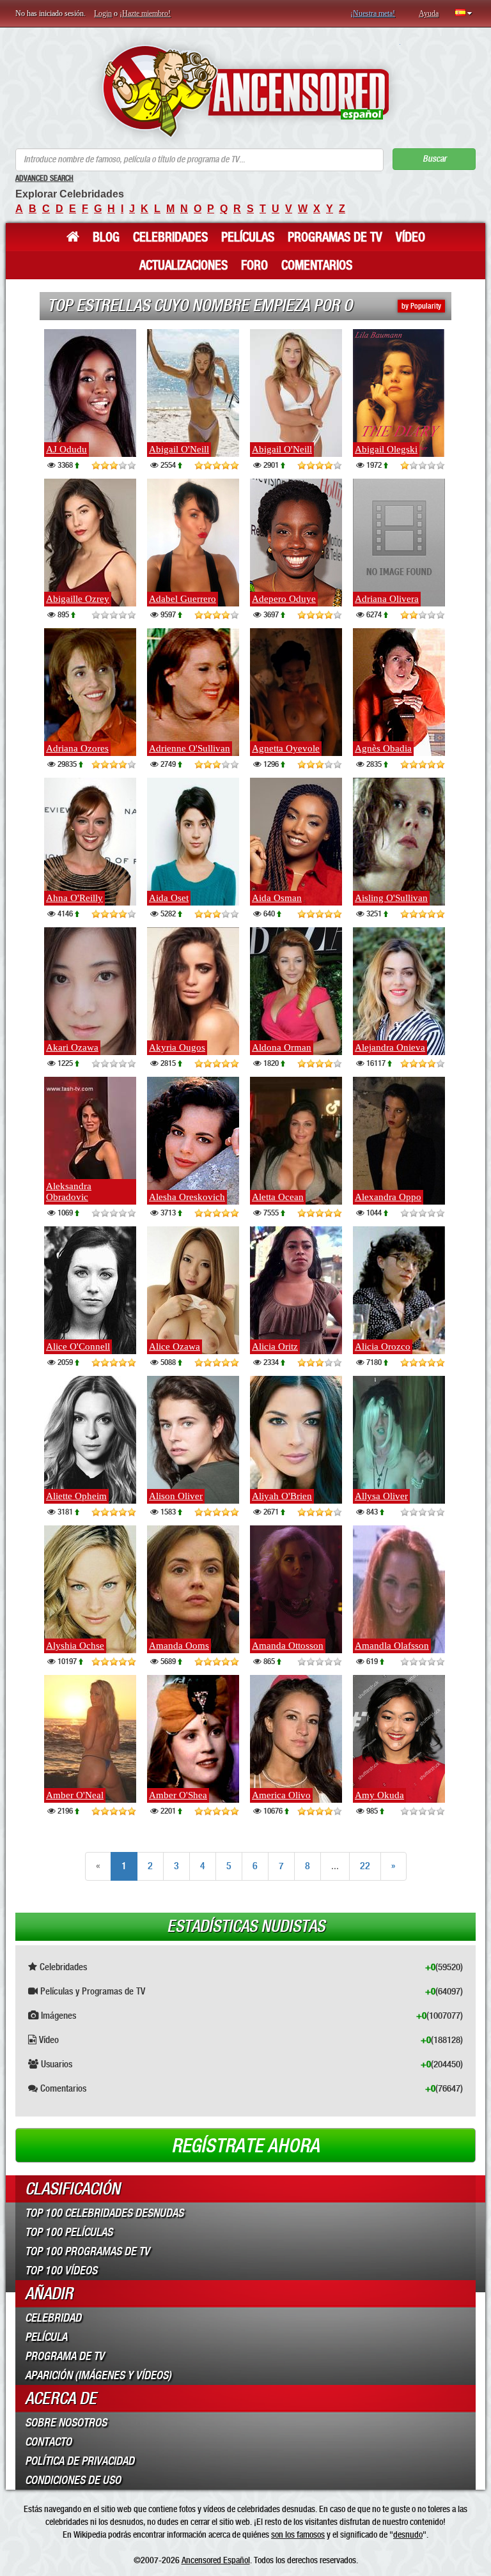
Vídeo (410, 237)
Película (46, 2337)
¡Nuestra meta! (373, 13)
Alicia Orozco (383, 1346)
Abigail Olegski (386, 449)
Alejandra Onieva (390, 1047)
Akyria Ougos (177, 1047)
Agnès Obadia (383, 748)
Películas (248, 237)
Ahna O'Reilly (74, 898)
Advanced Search (44, 178)
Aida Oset (169, 898)
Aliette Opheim (76, 1496)
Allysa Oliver (381, 1496)
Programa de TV (65, 2356)
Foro (254, 265)
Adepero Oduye (284, 599)
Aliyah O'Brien (282, 1496)
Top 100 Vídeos (61, 2271)
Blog (106, 237)
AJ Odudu (66, 449)
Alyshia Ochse (75, 1646)
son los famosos (298, 2534)
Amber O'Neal (75, 1795)
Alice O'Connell (78, 1346)
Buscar (434, 159)
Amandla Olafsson (392, 1646)
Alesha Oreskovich (187, 1197)
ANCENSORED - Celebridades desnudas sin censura (246, 91)
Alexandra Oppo (388, 1197)
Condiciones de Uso (73, 2480)
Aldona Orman (282, 1047)
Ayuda (429, 13)
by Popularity (421, 306)
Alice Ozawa (175, 1346)
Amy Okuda (379, 1795)
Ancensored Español (216, 2560)
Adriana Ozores (77, 748)
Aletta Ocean (278, 1197)
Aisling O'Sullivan (391, 898)
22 (365, 1866)
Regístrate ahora (245, 2146)
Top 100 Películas (69, 2232)
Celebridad (53, 2318)
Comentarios (317, 265)
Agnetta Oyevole (286, 748)
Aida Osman (277, 898)
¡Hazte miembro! (145, 13)
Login (103, 13)
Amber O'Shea (178, 1795)
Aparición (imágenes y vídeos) (98, 2375)
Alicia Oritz (275, 1346)
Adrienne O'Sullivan (190, 748)
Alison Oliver (176, 1496)
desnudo (408, 2534)
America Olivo (281, 1795)
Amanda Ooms (179, 1646)
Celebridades (170, 237)
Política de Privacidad (80, 2461)
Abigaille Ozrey (78, 599)
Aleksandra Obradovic (69, 1192)
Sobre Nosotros (66, 2423)
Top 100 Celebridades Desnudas (104, 2213)
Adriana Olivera (387, 599)
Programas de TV (335, 237)
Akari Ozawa (72, 1047)
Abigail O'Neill (179, 449)
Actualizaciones (183, 265)
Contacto (48, 2442)
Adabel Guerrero (183, 599)
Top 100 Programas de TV (87, 2251)
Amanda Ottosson (288, 1646)
